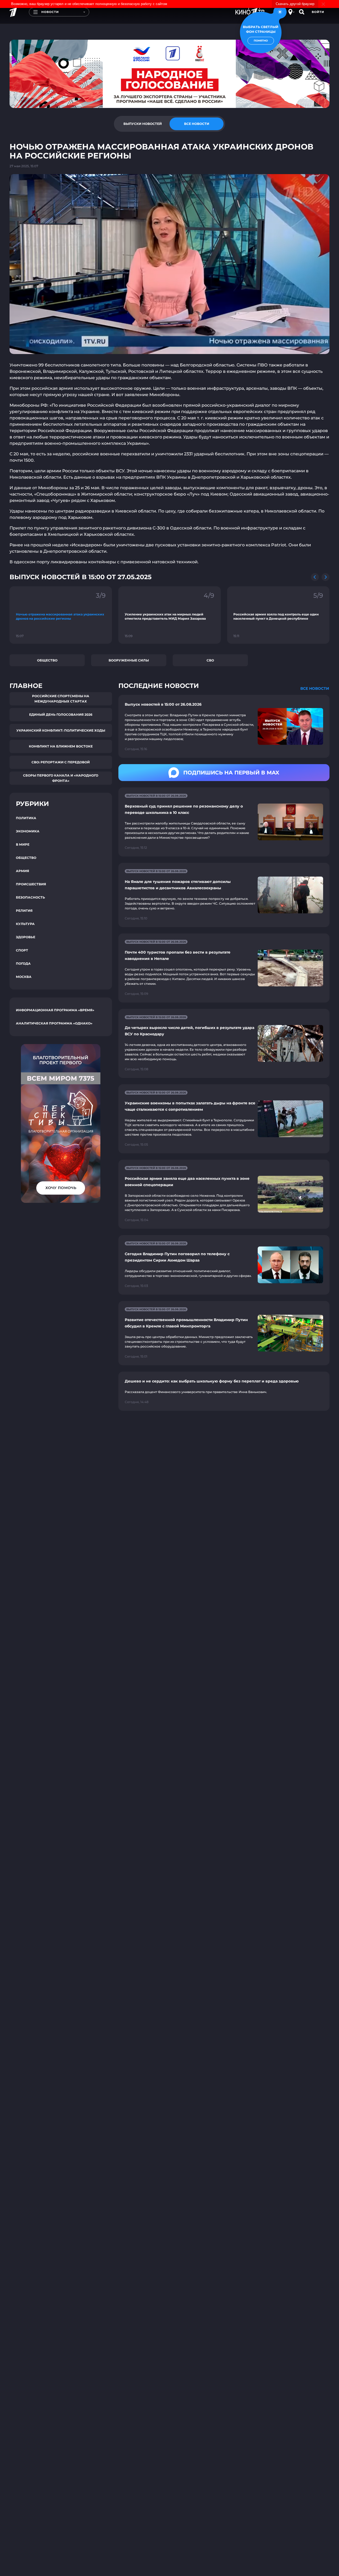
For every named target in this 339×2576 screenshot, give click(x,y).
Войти (318, 12)
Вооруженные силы (129, 660)
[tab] (142, 124)
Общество (47, 660)
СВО (210, 660)
